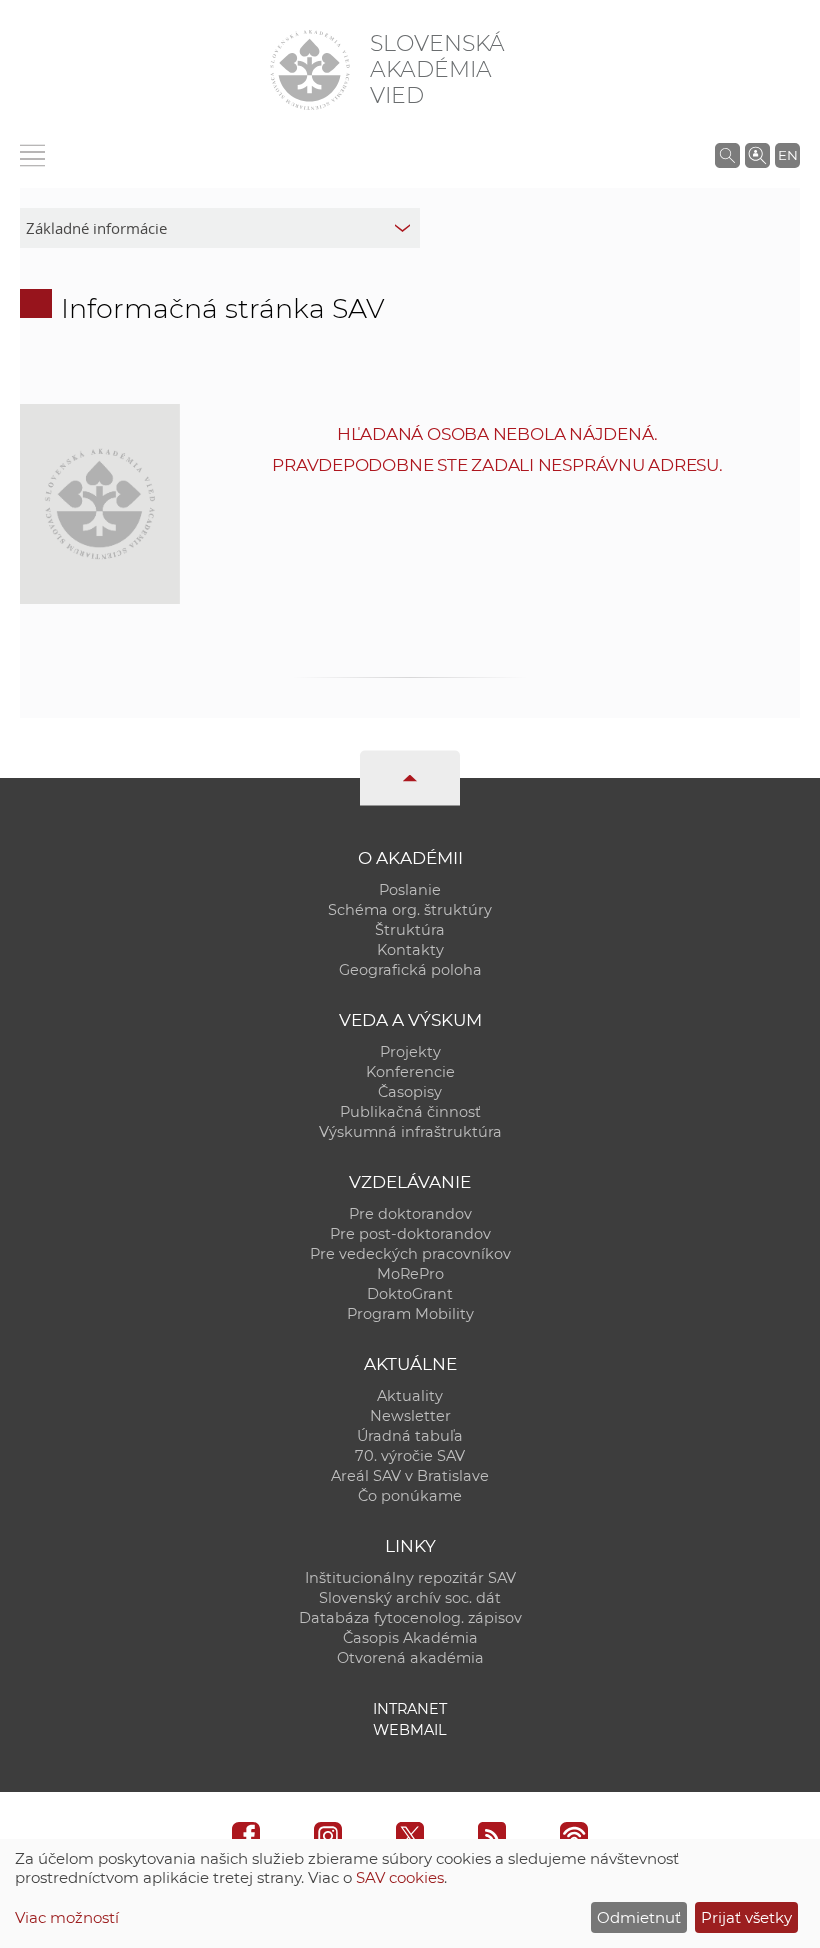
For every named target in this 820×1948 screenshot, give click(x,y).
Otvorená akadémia (410, 1658)
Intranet (410, 1709)
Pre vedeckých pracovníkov (410, 1254)
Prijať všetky (746, 1917)
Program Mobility (410, 1314)
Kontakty (410, 950)
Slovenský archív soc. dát (410, 1598)
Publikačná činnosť (410, 1112)
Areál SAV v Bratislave (410, 1476)
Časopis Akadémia (410, 1638)
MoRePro (410, 1274)
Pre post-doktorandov (410, 1234)
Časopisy (410, 1092)
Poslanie (410, 890)
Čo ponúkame (410, 1496)
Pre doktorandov (410, 1214)
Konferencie (410, 1072)
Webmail (410, 1730)
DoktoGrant (410, 1294)
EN (788, 155)
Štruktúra (410, 930)
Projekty (410, 1052)
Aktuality (410, 1396)
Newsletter (410, 1416)
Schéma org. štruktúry (410, 910)
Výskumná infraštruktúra (410, 1132)
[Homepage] (310, 70)
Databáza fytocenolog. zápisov (410, 1618)
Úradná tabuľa (410, 1436)
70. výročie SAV (410, 1456)
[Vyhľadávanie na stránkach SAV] (727, 155)
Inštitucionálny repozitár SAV (410, 1578)
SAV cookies (400, 1877)
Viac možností (67, 1917)
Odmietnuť (639, 1917)
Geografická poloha (410, 970)
